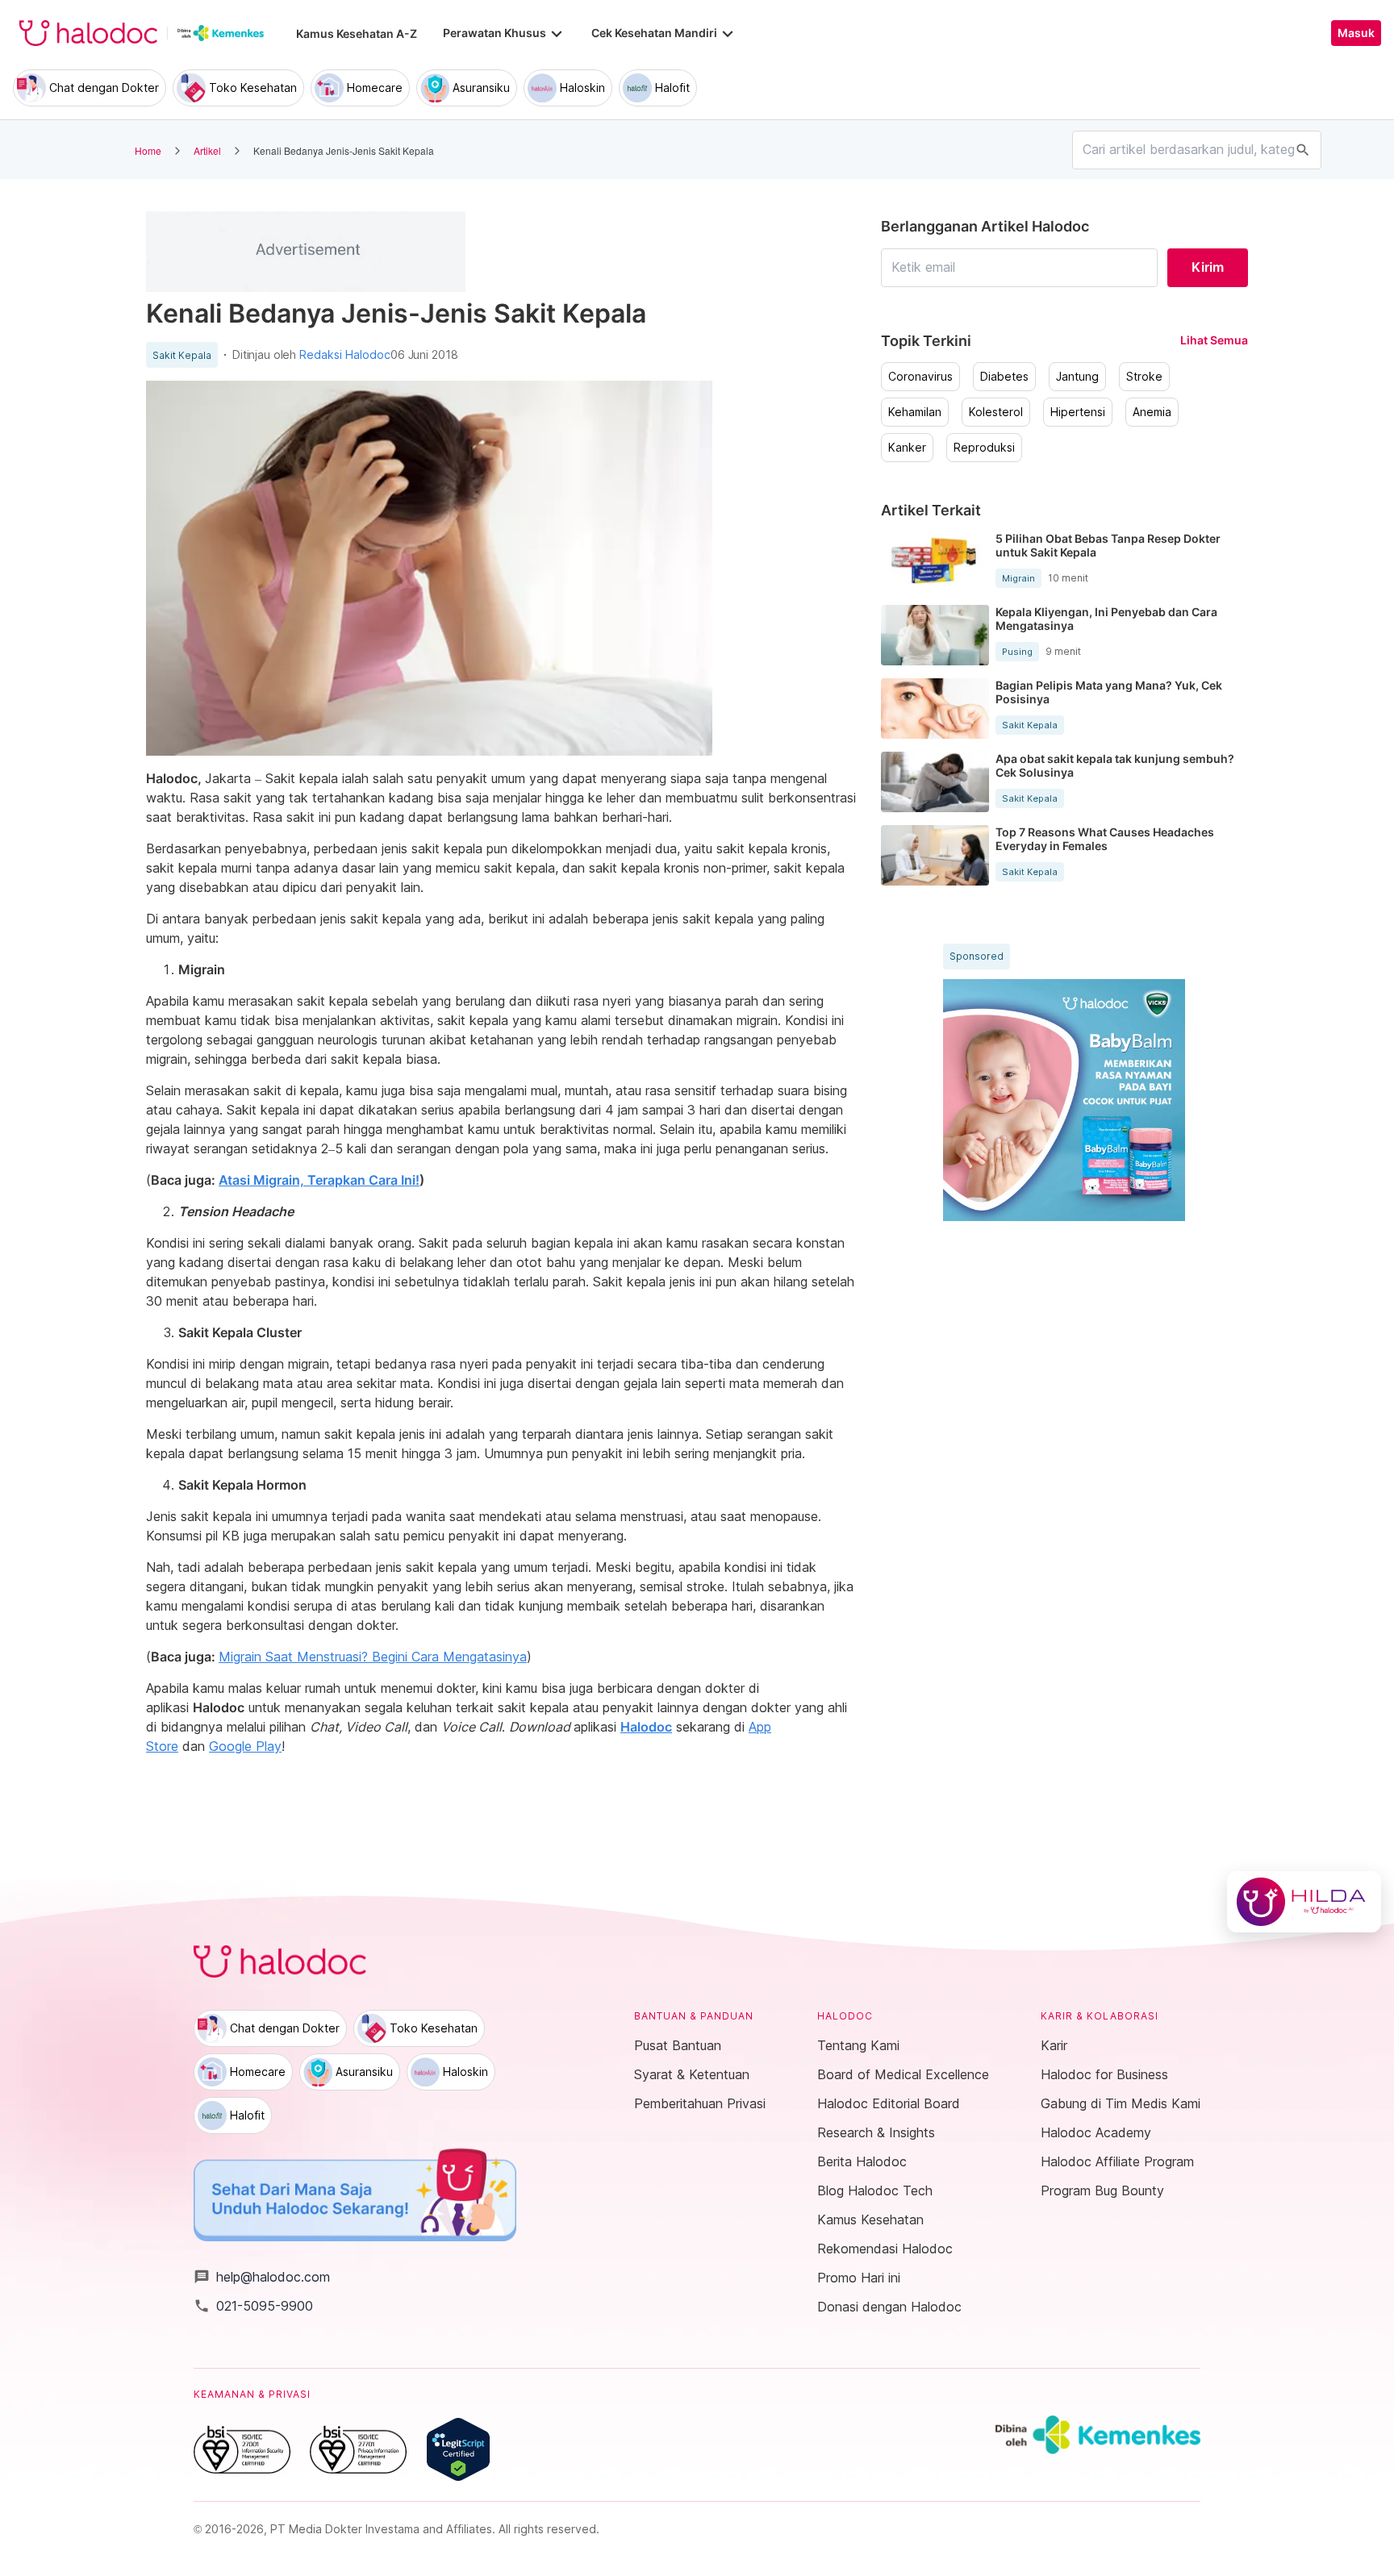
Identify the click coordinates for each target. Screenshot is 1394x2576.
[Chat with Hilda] (1304, 1902)
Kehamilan (915, 412)
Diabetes (1004, 377)
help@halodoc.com (262, 2277)
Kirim (1208, 267)
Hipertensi (1078, 412)
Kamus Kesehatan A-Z (357, 33)
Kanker (907, 448)
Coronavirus (920, 377)
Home (148, 150)
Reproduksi (984, 448)
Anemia (1152, 412)
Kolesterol (996, 412)
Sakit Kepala (182, 356)
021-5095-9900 (253, 2306)
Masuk (1356, 33)
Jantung (1077, 377)
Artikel (207, 150)
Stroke (1144, 377)
